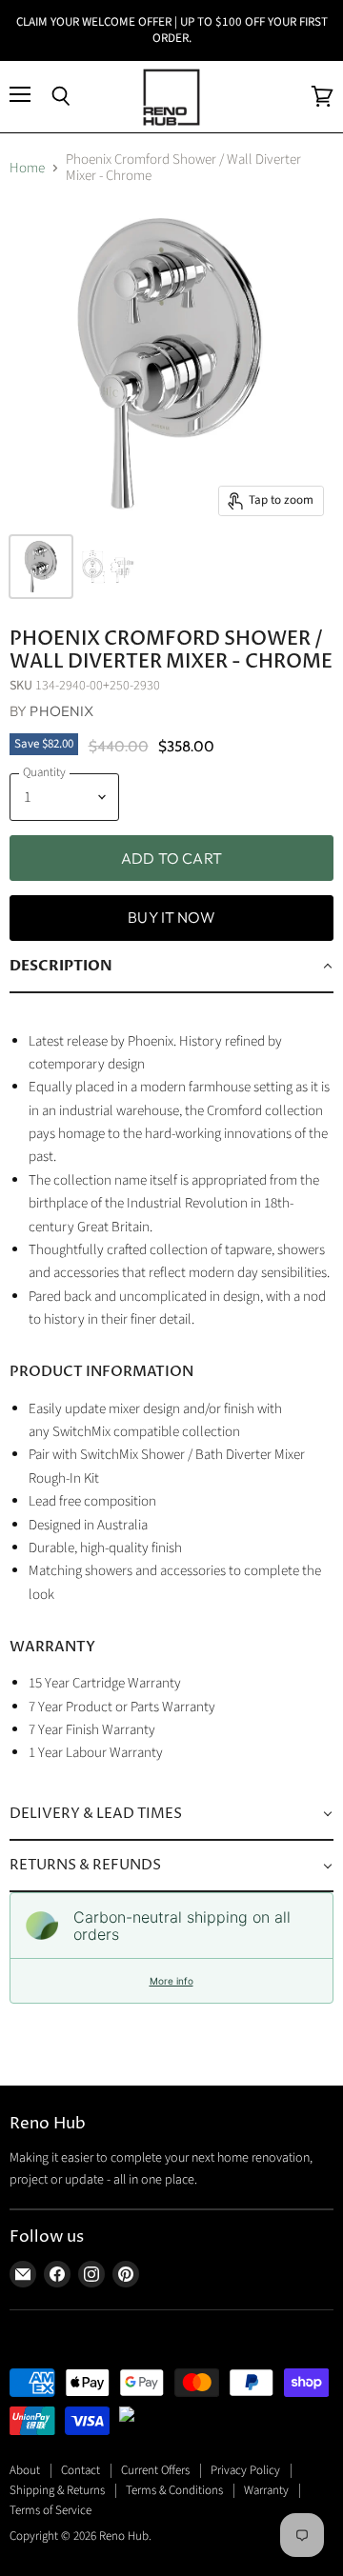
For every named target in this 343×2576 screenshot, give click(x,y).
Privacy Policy (245, 2470)
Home (27, 168)
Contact (81, 2470)
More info (171, 1981)
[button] (171, 967)
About (25, 2470)
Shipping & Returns (57, 2490)
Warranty (266, 2490)
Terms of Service (50, 2510)
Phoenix (61, 711)
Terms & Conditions (174, 2490)
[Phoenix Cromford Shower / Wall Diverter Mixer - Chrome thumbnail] (41, 567)
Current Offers (155, 2470)
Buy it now (171, 917)
